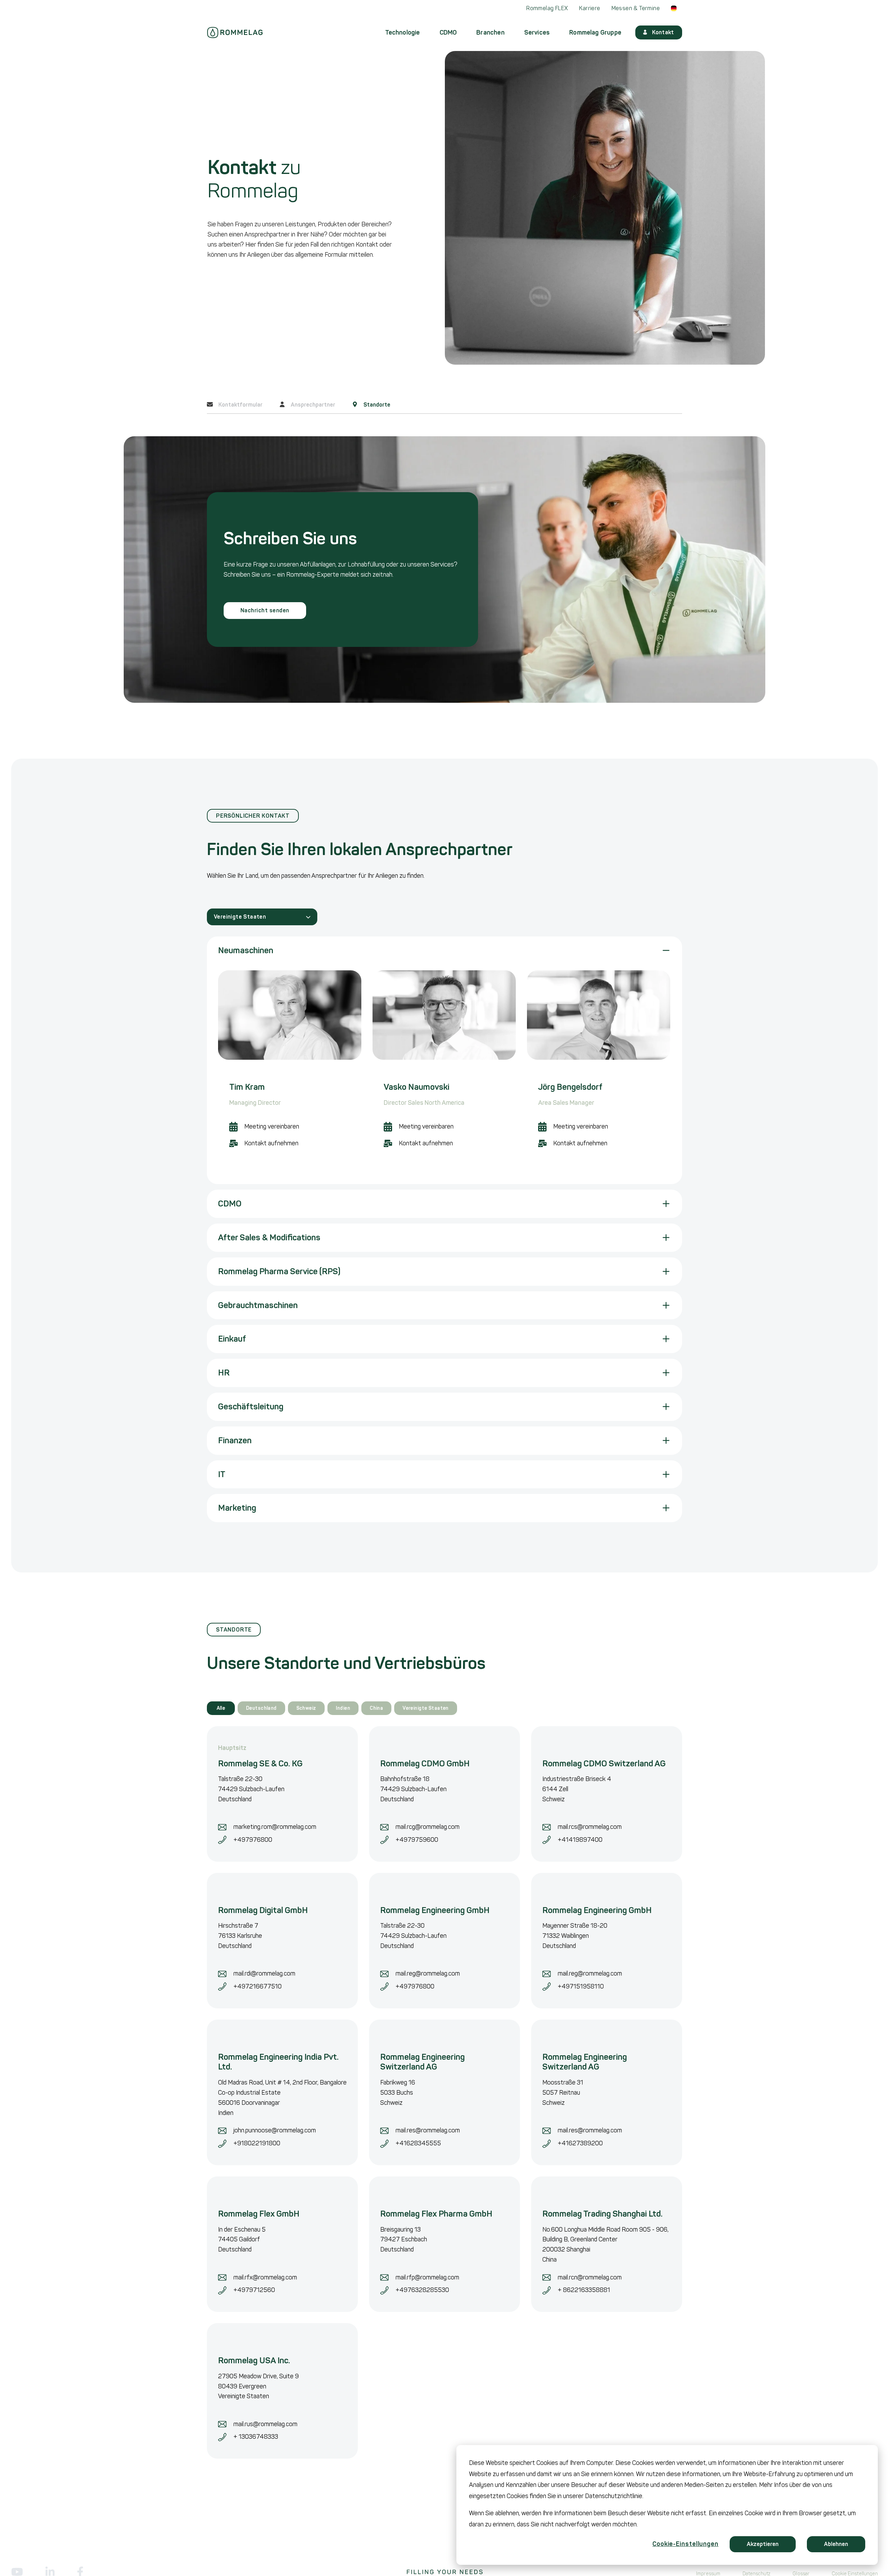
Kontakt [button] (663, 32)
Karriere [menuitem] (590, 8)
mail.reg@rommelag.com (428, 1973)
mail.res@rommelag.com (428, 2130)
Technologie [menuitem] (403, 32)
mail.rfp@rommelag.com (427, 2277)
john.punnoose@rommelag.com (275, 2130)
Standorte (376, 404)
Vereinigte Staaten (240, 917)
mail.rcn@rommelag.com (590, 2277)
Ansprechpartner (312, 404)
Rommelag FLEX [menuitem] (547, 8)
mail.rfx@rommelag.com (265, 2277)
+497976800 (253, 1840)
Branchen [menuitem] (490, 32)
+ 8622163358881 (584, 2290)
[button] (444, 951)
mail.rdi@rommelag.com (264, 1973)
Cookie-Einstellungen (685, 2544)
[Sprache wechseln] (674, 8)
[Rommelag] (235, 32)
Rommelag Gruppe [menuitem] (595, 32)
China (376, 1708)
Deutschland (261, 1708)
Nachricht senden (265, 610)
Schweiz (306, 1708)
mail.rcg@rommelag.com (428, 1827)
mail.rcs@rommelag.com (590, 1827)
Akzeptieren (763, 2544)
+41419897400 (580, 1840)
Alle (221, 1708)
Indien (343, 1708)
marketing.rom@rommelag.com (276, 1827)
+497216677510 (258, 1986)
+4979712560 (254, 2290)
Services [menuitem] (537, 32)
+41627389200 (580, 2143)
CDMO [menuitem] (448, 32)
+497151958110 (581, 1986)
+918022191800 (257, 2143)
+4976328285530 (422, 2290)
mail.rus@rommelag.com (265, 2424)
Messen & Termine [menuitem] (636, 8)
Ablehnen (836, 2544)
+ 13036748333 (256, 2437)
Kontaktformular (240, 404)
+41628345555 (418, 2143)
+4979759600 (417, 1840)
